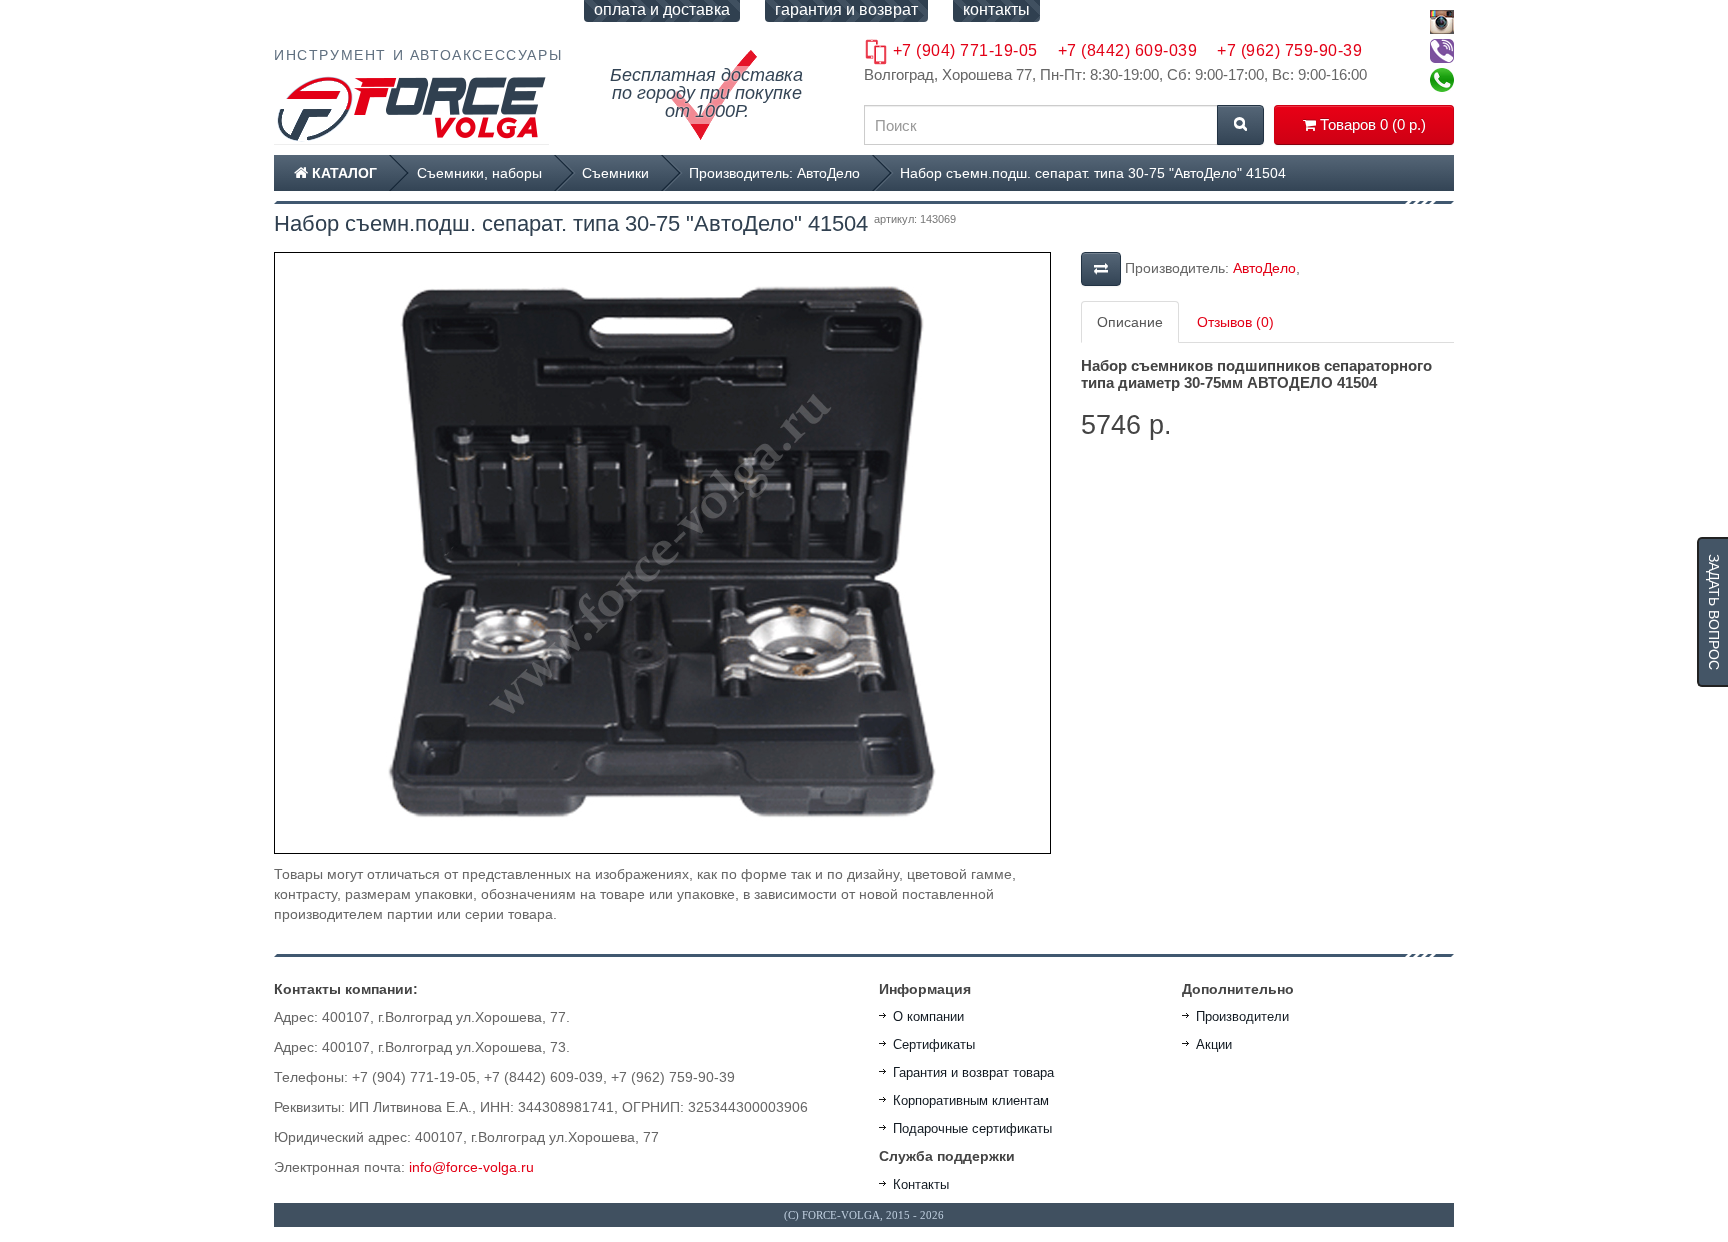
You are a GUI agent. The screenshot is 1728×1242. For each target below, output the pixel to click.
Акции (1214, 1044)
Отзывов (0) (1235, 322)
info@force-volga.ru (471, 1167)
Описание (1130, 322)
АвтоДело (1264, 268)
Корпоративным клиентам (971, 1100)
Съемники (615, 173)
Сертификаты (934, 1044)
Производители (1242, 1016)
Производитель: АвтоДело (774, 173)
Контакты (921, 1184)
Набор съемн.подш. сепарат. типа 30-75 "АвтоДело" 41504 (1093, 173)
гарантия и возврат (846, 9)
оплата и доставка (662, 9)
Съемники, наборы (479, 173)
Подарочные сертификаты (972, 1128)
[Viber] (1442, 51)
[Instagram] (1442, 22)
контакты (996, 9)
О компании (928, 1016)
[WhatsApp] (1442, 80)
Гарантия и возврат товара (973, 1072)
